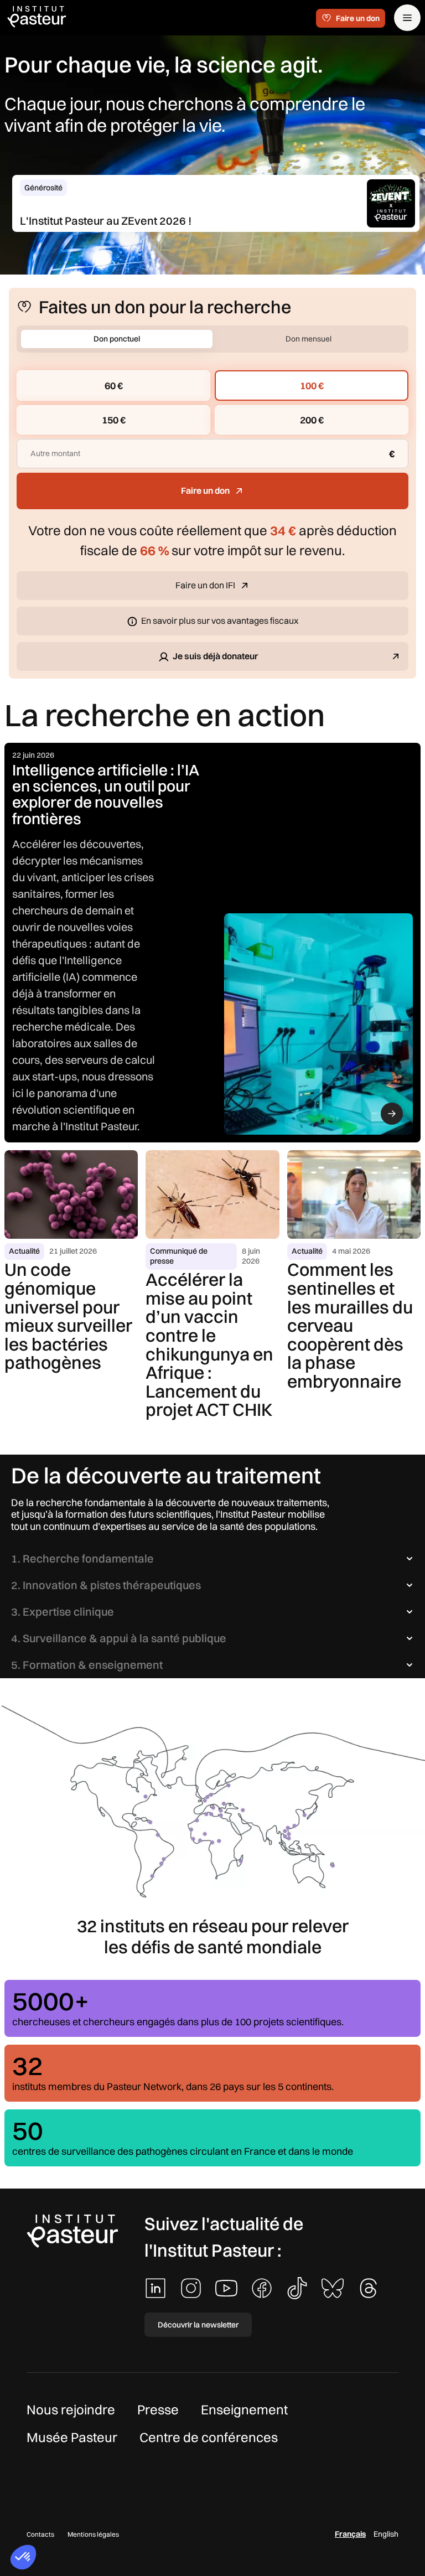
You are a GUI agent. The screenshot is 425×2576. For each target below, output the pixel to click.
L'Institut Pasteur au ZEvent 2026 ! (106, 221)
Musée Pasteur (72, 2437)
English (386, 2534)
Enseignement (244, 2409)
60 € (114, 386)
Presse (158, 2409)
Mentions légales (93, 2534)
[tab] (212, 1559)
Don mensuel (309, 339)
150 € (114, 420)
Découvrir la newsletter (198, 2325)
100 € (312, 386)
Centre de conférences (209, 2437)
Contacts (40, 2534)
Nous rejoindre (71, 2409)
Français (350, 2534)
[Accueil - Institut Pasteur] (37, 16)
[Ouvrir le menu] (407, 18)
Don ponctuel (117, 339)
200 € (312, 420)
